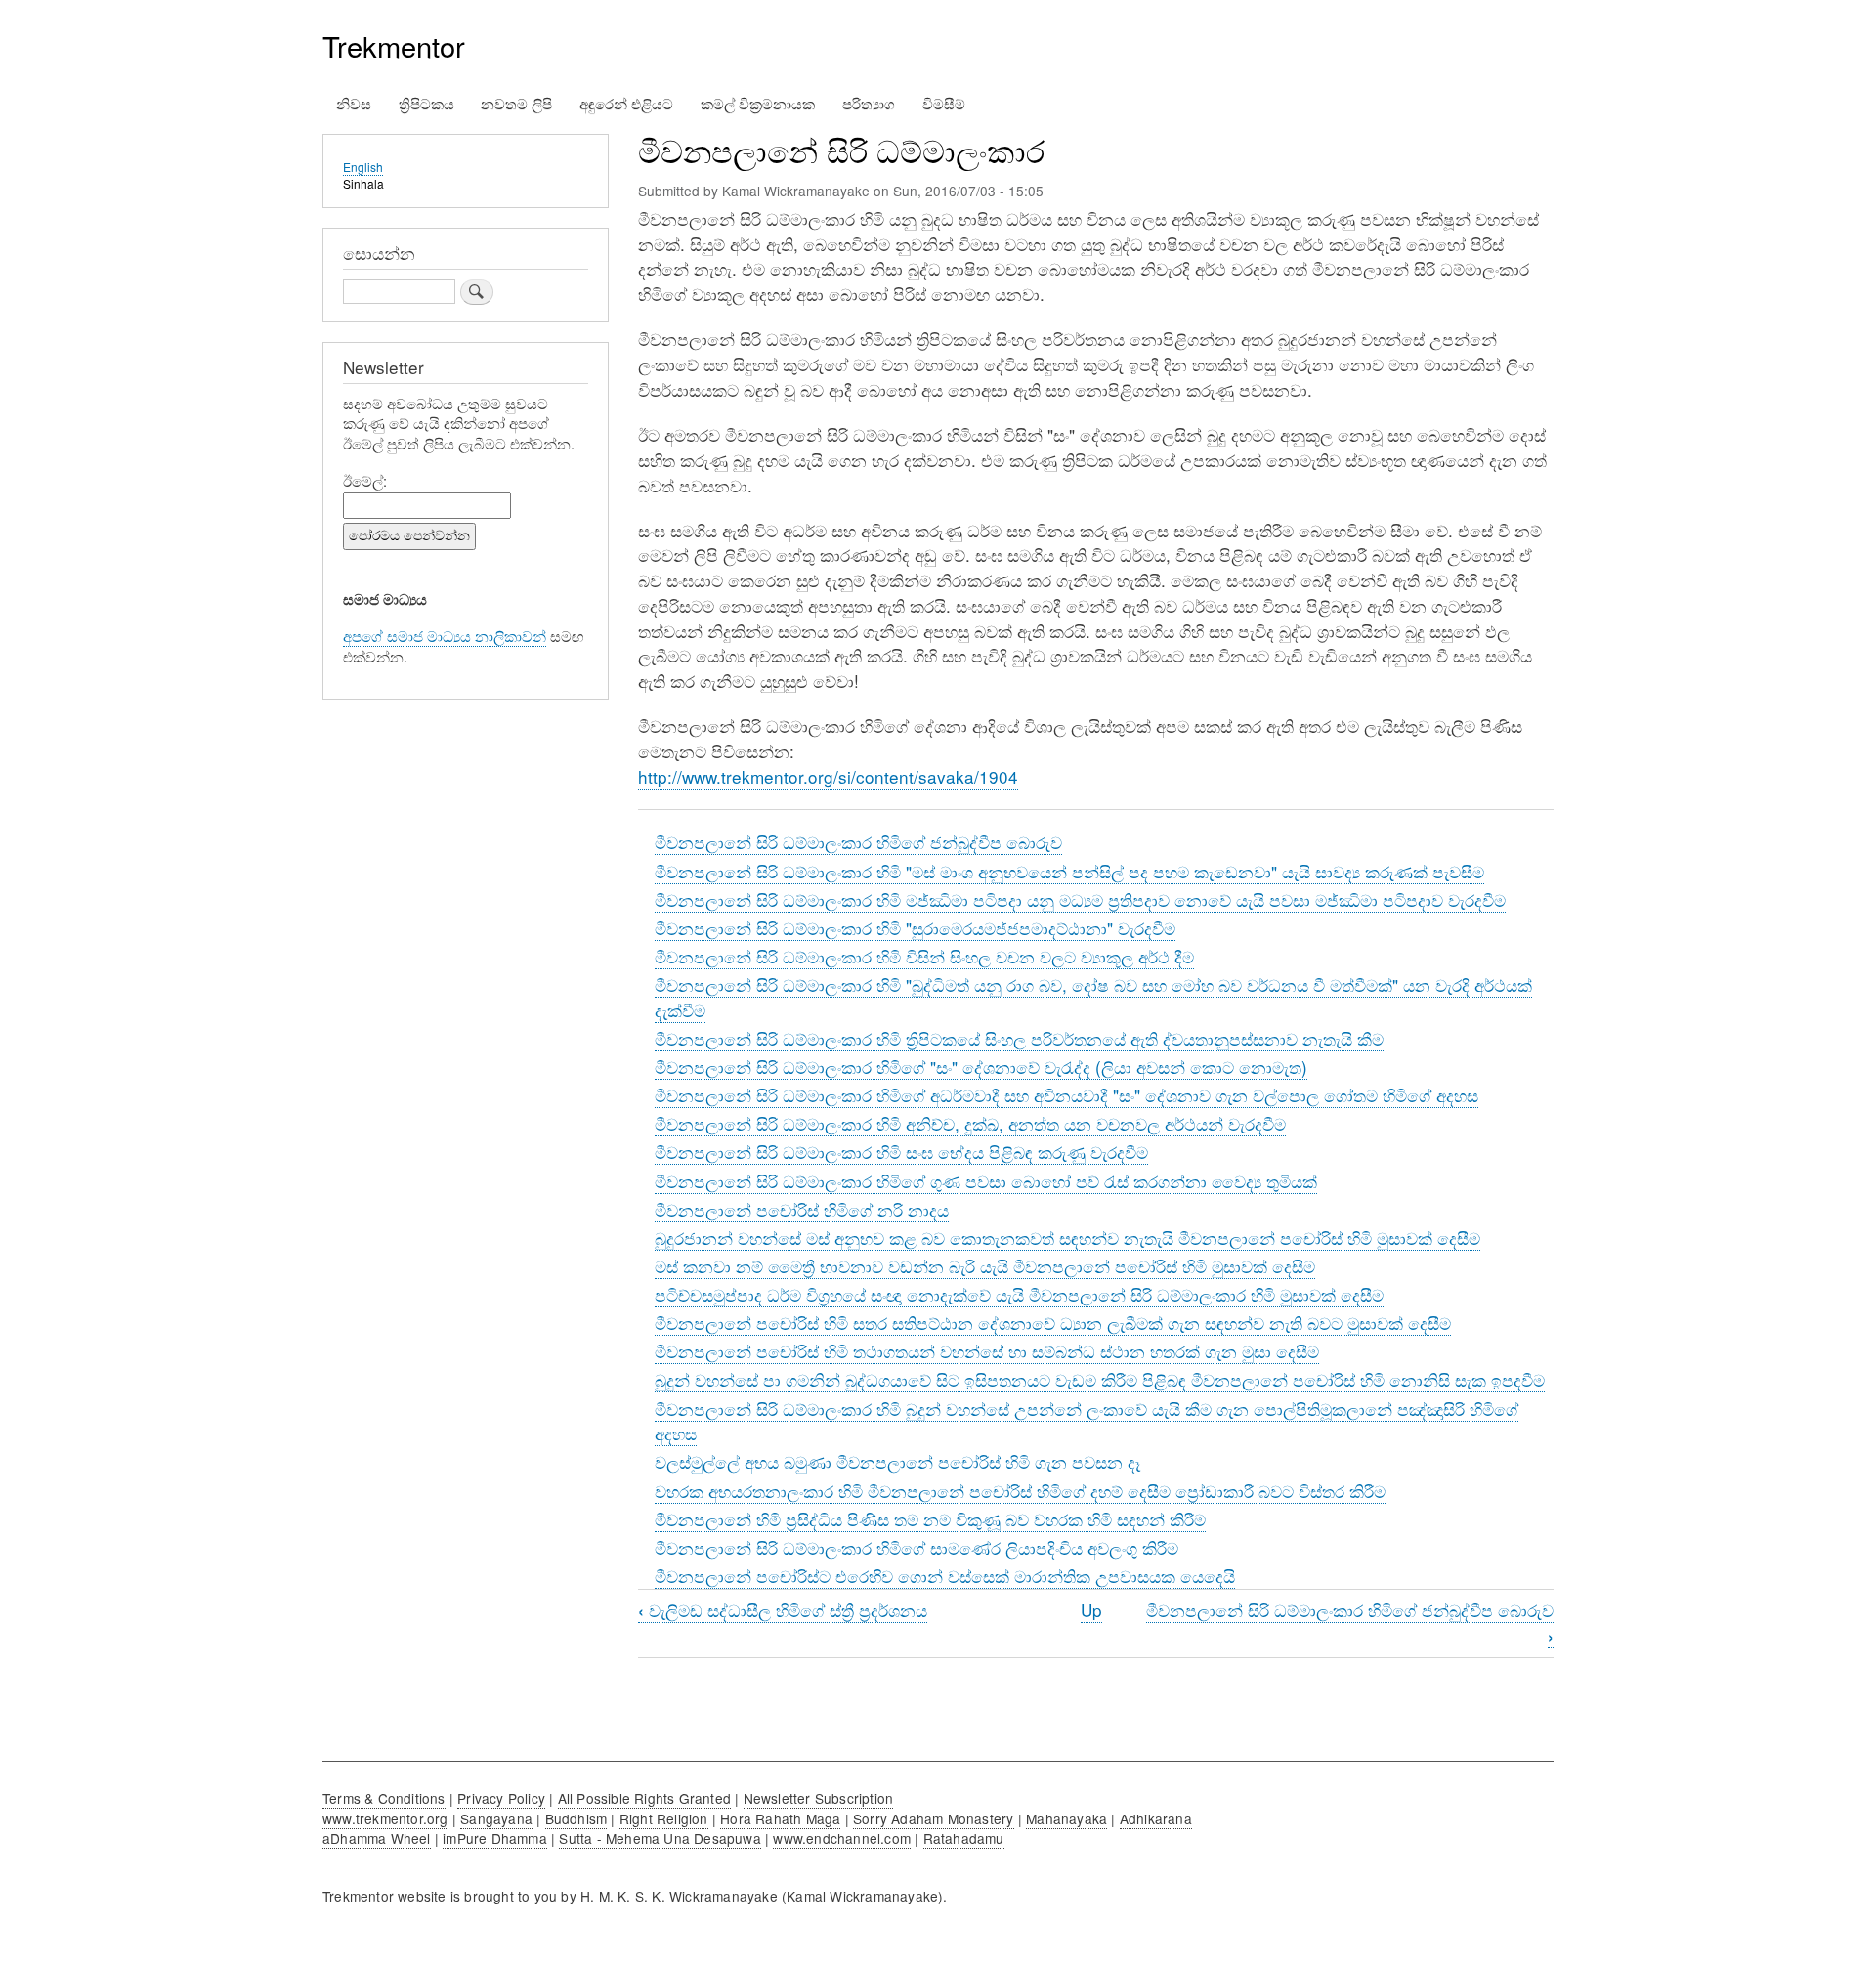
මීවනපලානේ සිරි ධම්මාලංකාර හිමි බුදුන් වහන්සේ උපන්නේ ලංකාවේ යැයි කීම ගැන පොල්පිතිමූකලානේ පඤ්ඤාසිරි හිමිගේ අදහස (1087, 1421)
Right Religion (664, 1818)
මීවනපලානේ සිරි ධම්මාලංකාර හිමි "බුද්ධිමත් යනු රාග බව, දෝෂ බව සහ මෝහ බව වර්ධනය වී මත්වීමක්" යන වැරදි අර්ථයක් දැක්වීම (1093, 997)
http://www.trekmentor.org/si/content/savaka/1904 (828, 776)
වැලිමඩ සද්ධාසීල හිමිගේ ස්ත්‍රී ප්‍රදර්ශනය (783, 1610)
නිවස (354, 103)
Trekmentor (394, 45)
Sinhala (363, 183)
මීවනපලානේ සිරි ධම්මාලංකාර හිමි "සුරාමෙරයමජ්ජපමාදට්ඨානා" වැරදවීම (915, 928)
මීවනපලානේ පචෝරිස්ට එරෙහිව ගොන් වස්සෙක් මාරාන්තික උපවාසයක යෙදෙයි (945, 1576)
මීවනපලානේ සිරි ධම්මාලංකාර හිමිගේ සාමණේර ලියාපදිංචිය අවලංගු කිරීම (917, 1547)
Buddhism (576, 1818)
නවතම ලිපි (516, 103)
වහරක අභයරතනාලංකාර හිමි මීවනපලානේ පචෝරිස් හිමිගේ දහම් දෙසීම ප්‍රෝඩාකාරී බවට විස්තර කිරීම (1020, 1491)
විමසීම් (944, 103)
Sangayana (496, 1818)
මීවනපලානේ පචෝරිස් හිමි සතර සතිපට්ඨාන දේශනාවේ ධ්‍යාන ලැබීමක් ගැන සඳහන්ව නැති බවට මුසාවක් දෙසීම (1053, 1323)
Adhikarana (1156, 1818)
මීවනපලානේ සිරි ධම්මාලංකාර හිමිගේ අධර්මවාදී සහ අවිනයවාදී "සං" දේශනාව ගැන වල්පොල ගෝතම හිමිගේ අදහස (1066, 1095)
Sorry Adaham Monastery (933, 1818)
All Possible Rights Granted (644, 1798)
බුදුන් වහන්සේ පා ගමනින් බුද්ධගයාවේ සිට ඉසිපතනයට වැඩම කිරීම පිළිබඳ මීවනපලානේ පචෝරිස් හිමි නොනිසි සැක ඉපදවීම (1100, 1379)
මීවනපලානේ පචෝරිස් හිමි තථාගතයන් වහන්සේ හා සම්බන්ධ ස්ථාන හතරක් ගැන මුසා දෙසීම (987, 1351)
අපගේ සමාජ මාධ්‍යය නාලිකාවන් (445, 636)
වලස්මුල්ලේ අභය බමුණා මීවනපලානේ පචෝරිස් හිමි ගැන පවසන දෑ (897, 1461)
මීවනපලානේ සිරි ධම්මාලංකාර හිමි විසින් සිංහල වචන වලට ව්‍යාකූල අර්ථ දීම (924, 956)
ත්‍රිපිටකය (426, 103)
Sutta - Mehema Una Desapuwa (660, 1838)
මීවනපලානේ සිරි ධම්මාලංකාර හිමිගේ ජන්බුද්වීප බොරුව (858, 842)
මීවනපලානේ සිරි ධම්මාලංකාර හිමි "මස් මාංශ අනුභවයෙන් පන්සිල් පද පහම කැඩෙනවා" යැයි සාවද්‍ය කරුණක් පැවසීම (1069, 871)
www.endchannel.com (842, 1838)
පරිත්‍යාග (869, 103)
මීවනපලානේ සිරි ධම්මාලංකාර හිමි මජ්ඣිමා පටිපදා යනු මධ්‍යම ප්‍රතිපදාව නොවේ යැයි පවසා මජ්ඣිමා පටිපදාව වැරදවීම (1080, 899)
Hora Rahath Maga (780, 1818)
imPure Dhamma (495, 1838)
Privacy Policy (501, 1798)
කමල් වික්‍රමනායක (758, 103)
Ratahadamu (964, 1838)
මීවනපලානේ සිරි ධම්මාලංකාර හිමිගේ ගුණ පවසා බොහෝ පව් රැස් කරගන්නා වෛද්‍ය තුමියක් (986, 1181)
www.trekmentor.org (385, 1818)
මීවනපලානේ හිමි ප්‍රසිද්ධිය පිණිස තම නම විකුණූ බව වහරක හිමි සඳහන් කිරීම (930, 1519)
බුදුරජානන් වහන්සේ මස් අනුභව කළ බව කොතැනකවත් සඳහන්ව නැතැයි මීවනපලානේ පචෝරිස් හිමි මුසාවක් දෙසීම (1067, 1238)
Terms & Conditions (384, 1798)
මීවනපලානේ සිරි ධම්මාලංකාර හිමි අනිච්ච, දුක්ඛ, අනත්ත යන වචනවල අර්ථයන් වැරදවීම (970, 1123)
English (363, 167)
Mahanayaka (1066, 1818)
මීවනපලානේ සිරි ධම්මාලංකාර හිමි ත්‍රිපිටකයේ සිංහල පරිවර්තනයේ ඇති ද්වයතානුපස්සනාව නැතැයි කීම (1019, 1038)
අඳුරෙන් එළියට (626, 103)
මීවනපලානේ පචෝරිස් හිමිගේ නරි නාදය (802, 1209)
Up (1091, 1610)
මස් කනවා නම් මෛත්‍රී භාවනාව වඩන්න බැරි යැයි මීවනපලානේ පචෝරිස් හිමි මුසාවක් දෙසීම (985, 1266)
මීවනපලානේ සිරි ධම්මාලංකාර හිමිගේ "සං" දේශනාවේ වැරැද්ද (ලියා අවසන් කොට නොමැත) (981, 1067)
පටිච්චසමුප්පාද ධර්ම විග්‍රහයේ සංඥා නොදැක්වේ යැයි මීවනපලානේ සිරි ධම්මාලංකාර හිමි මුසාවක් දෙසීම (1019, 1294)
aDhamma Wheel (377, 1838)
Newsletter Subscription (819, 1798)
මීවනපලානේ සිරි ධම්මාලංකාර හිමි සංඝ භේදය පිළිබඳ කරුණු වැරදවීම (901, 1152)
